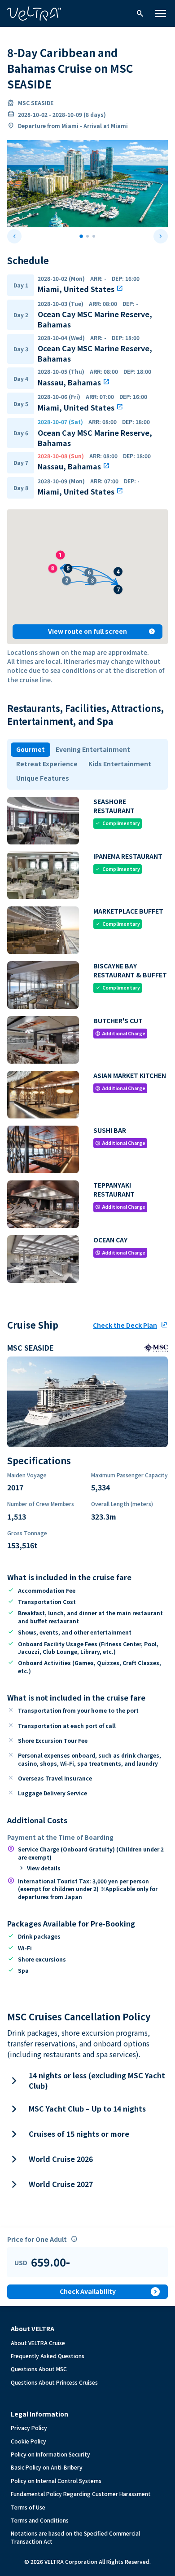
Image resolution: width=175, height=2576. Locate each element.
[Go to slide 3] (94, 236)
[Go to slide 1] (81, 236)
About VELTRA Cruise (38, 2343)
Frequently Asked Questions (48, 2356)
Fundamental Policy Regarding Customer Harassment (81, 2494)
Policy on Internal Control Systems (56, 2481)
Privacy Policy (29, 2428)
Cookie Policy (28, 2441)
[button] (89, 568)
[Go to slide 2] (87, 236)
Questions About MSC (39, 2369)
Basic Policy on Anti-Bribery (47, 2467)
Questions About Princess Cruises (54, 2382)
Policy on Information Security (50, 2454)
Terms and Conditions (40, 2520)
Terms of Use (28, 2507)
